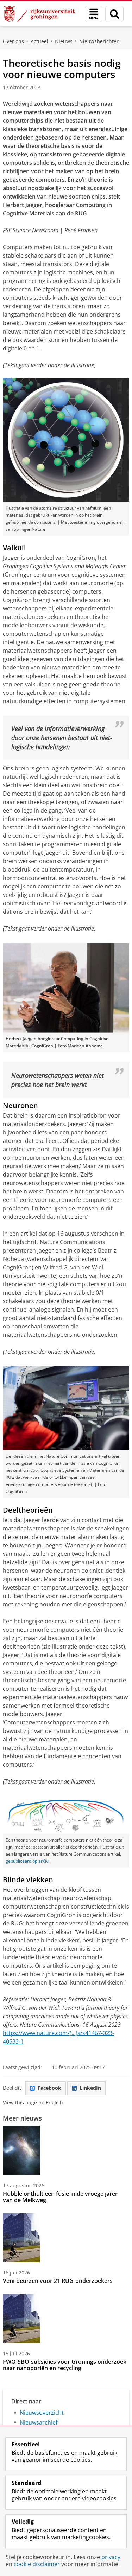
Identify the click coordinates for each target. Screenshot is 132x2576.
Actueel (39, 41)
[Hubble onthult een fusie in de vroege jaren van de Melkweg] (21, 2150)
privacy (111, 2557)
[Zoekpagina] (114, 14)
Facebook (49, 2088)
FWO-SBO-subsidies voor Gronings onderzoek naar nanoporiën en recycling (65, 2365)
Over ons (13, 41)
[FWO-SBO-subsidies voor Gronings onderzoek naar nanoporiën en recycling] (21, 2318)
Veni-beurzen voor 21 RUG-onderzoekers (58, 2281)
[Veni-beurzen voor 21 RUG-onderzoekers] (21, 2238)
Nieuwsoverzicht (42, 2413)
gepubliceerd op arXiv (27, 1861)
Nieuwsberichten (99, 41)
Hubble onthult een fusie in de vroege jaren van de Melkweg (61, 2197)
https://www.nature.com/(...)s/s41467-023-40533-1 (58, 2037)
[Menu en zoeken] (94, 14)
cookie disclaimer (37, 2564)
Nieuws (64, 41)
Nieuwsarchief (39, 2422)
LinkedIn (90, 2088)
